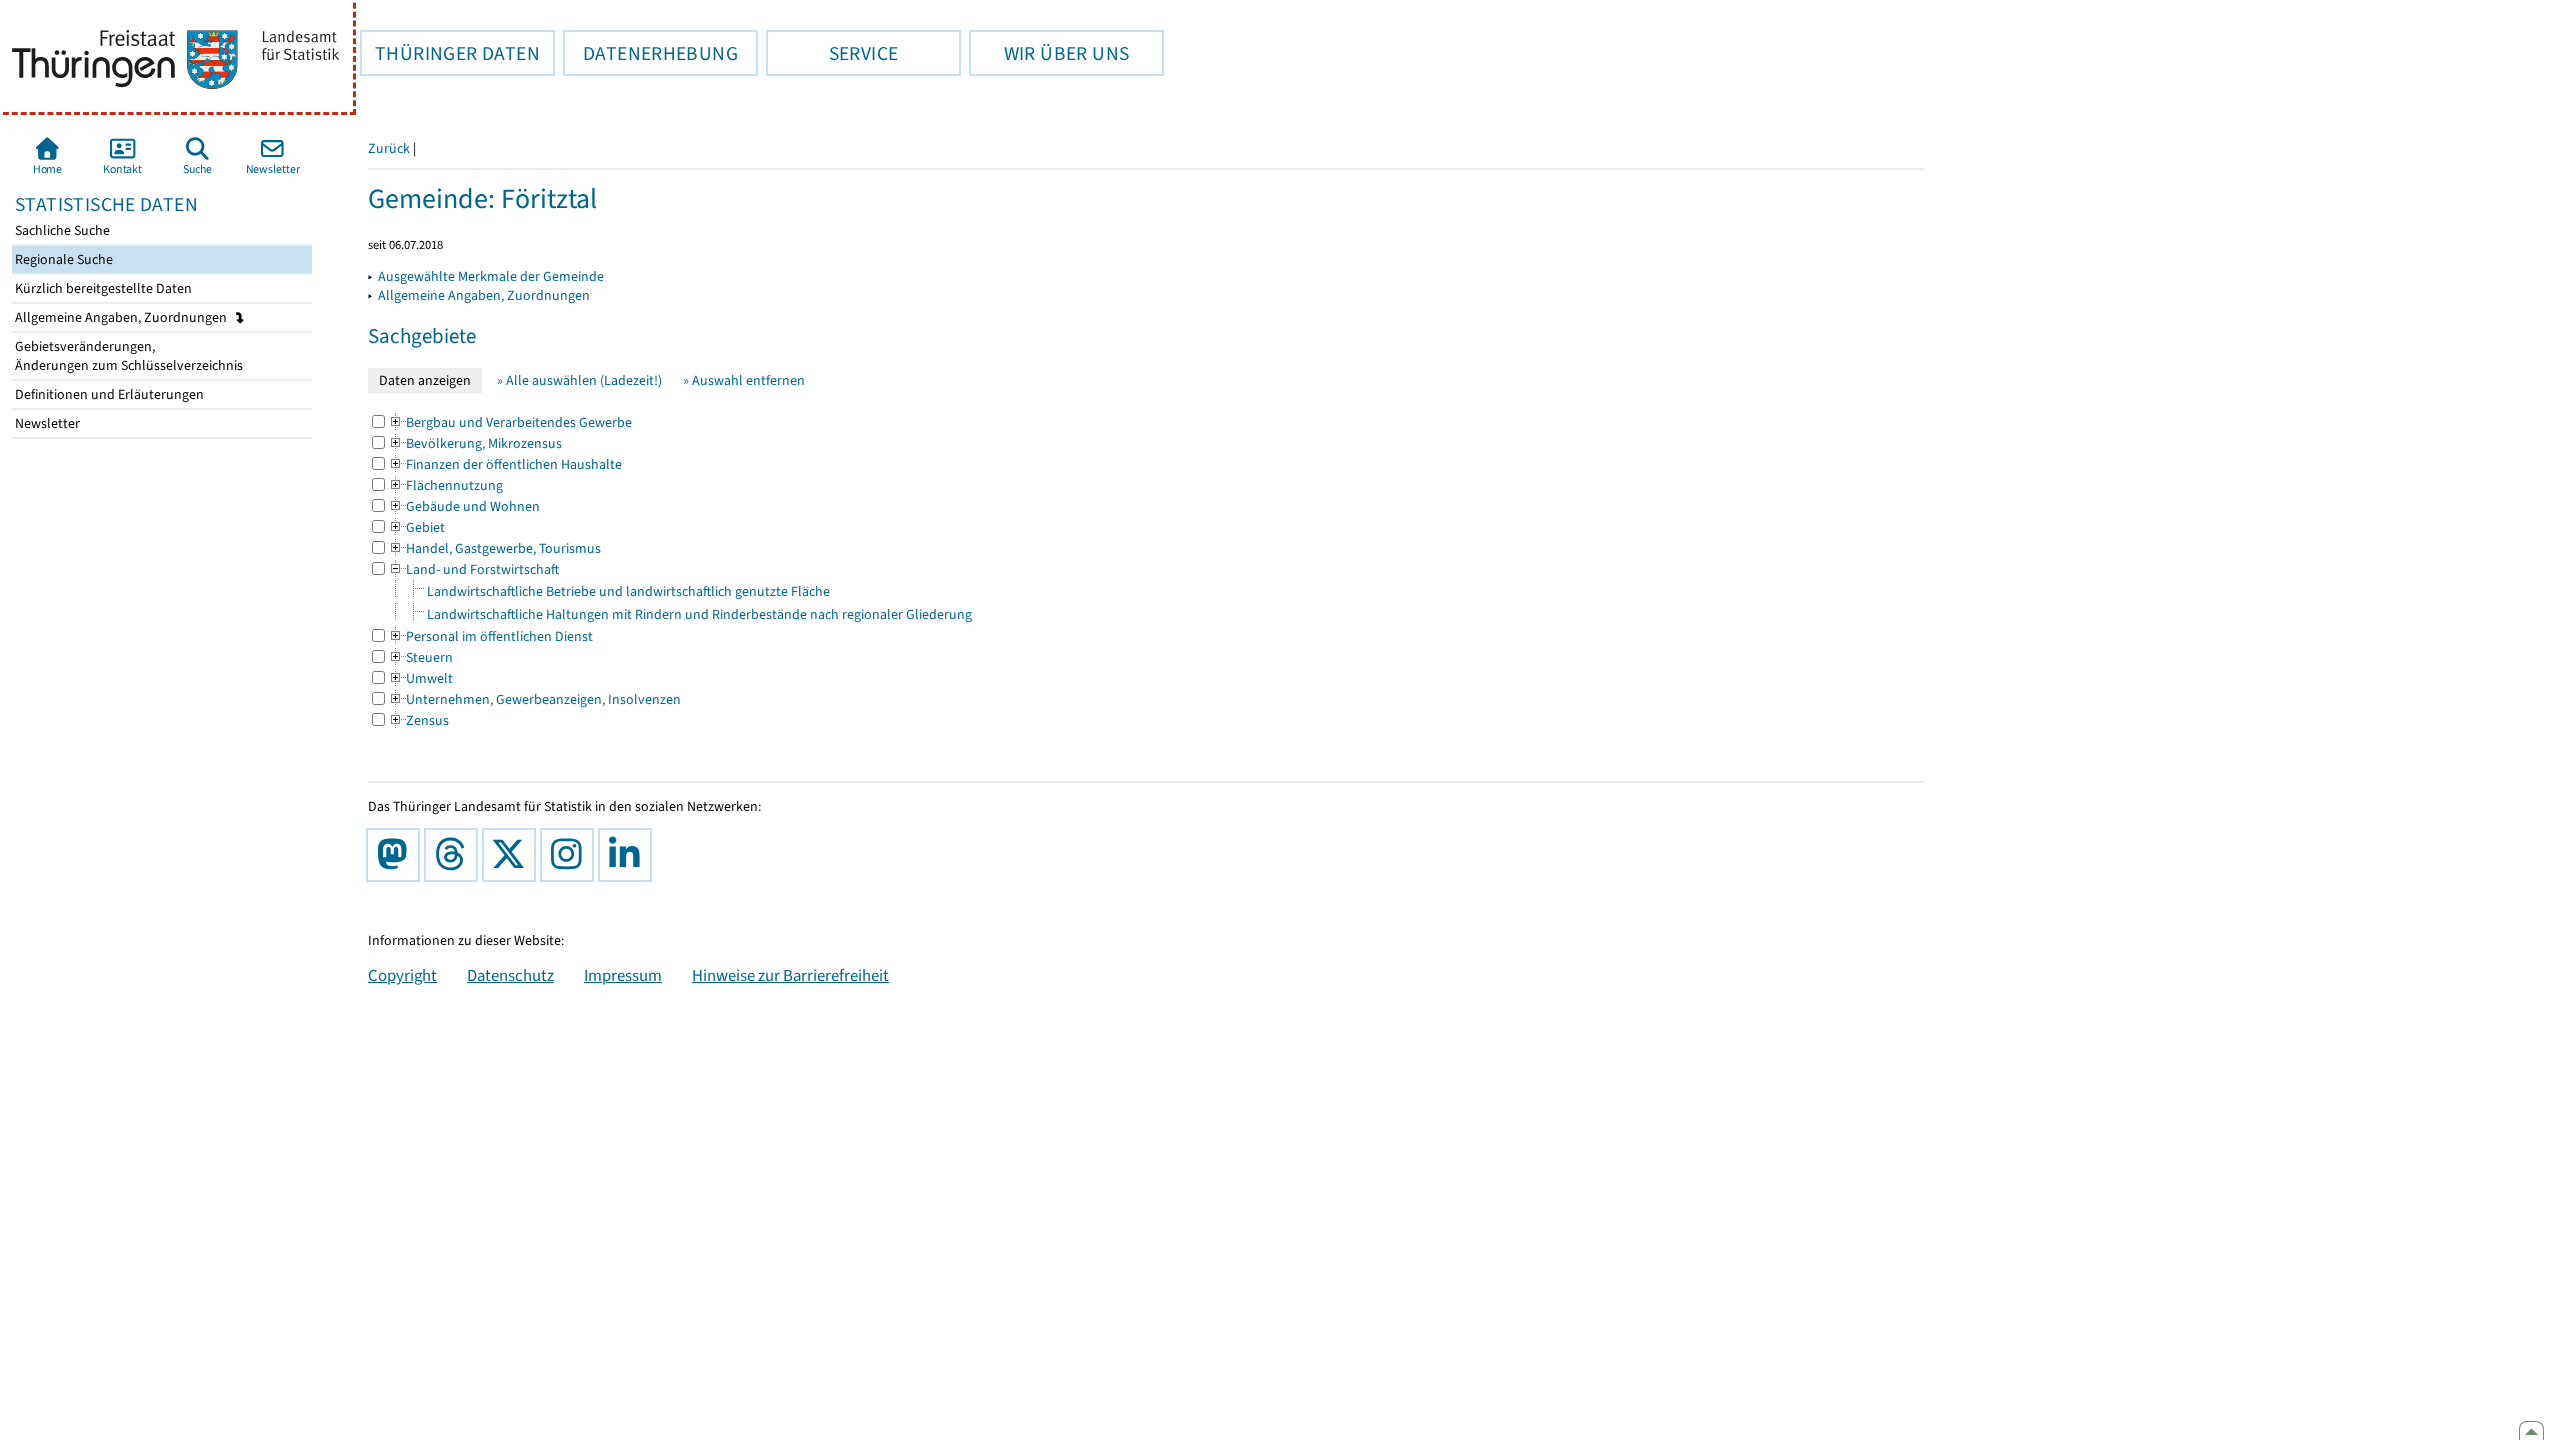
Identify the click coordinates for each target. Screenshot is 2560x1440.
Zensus (418, 720)
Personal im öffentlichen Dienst (490, 636)
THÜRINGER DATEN (450, 53)
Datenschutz (510, 975)
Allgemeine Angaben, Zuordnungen (122, 317)
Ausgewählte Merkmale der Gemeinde (491, 276)
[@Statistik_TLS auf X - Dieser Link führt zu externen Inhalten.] (513, 855)
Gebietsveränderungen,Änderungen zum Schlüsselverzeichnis (127, 356)
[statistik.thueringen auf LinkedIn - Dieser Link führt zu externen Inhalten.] (629, 855)
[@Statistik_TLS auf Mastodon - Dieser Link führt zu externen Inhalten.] (397, 855)
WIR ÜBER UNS (1049, 53)
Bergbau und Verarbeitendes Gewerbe (510, 422)
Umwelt (420, 678)
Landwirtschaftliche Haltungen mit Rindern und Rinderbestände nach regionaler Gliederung (699, 614)
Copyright (402, 975)
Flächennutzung (445, 485)
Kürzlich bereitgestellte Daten (102, 288)
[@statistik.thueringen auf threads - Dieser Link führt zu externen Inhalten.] (455, 855)
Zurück (389, 148)
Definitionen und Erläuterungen (108, 394)
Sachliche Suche (61, 230)
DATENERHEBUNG (650, 53)
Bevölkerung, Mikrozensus (475, 443)
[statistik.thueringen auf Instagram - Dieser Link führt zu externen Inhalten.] (571, 855)
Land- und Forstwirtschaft (473, 569)
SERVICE (832, 53)
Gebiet (416, 527)
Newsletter (46, 423)
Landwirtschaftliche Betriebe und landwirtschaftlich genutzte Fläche (628, 591)
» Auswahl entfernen (744, 380)
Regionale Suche (62, 259)
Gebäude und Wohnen (464, 506)
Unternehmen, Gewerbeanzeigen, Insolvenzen (534, 699)
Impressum (623, 975)
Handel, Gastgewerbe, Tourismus (494, 548)
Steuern (420, 657)
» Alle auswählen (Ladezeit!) (579, 380)
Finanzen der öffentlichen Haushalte (505, 464)
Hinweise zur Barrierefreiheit (790, 975)
